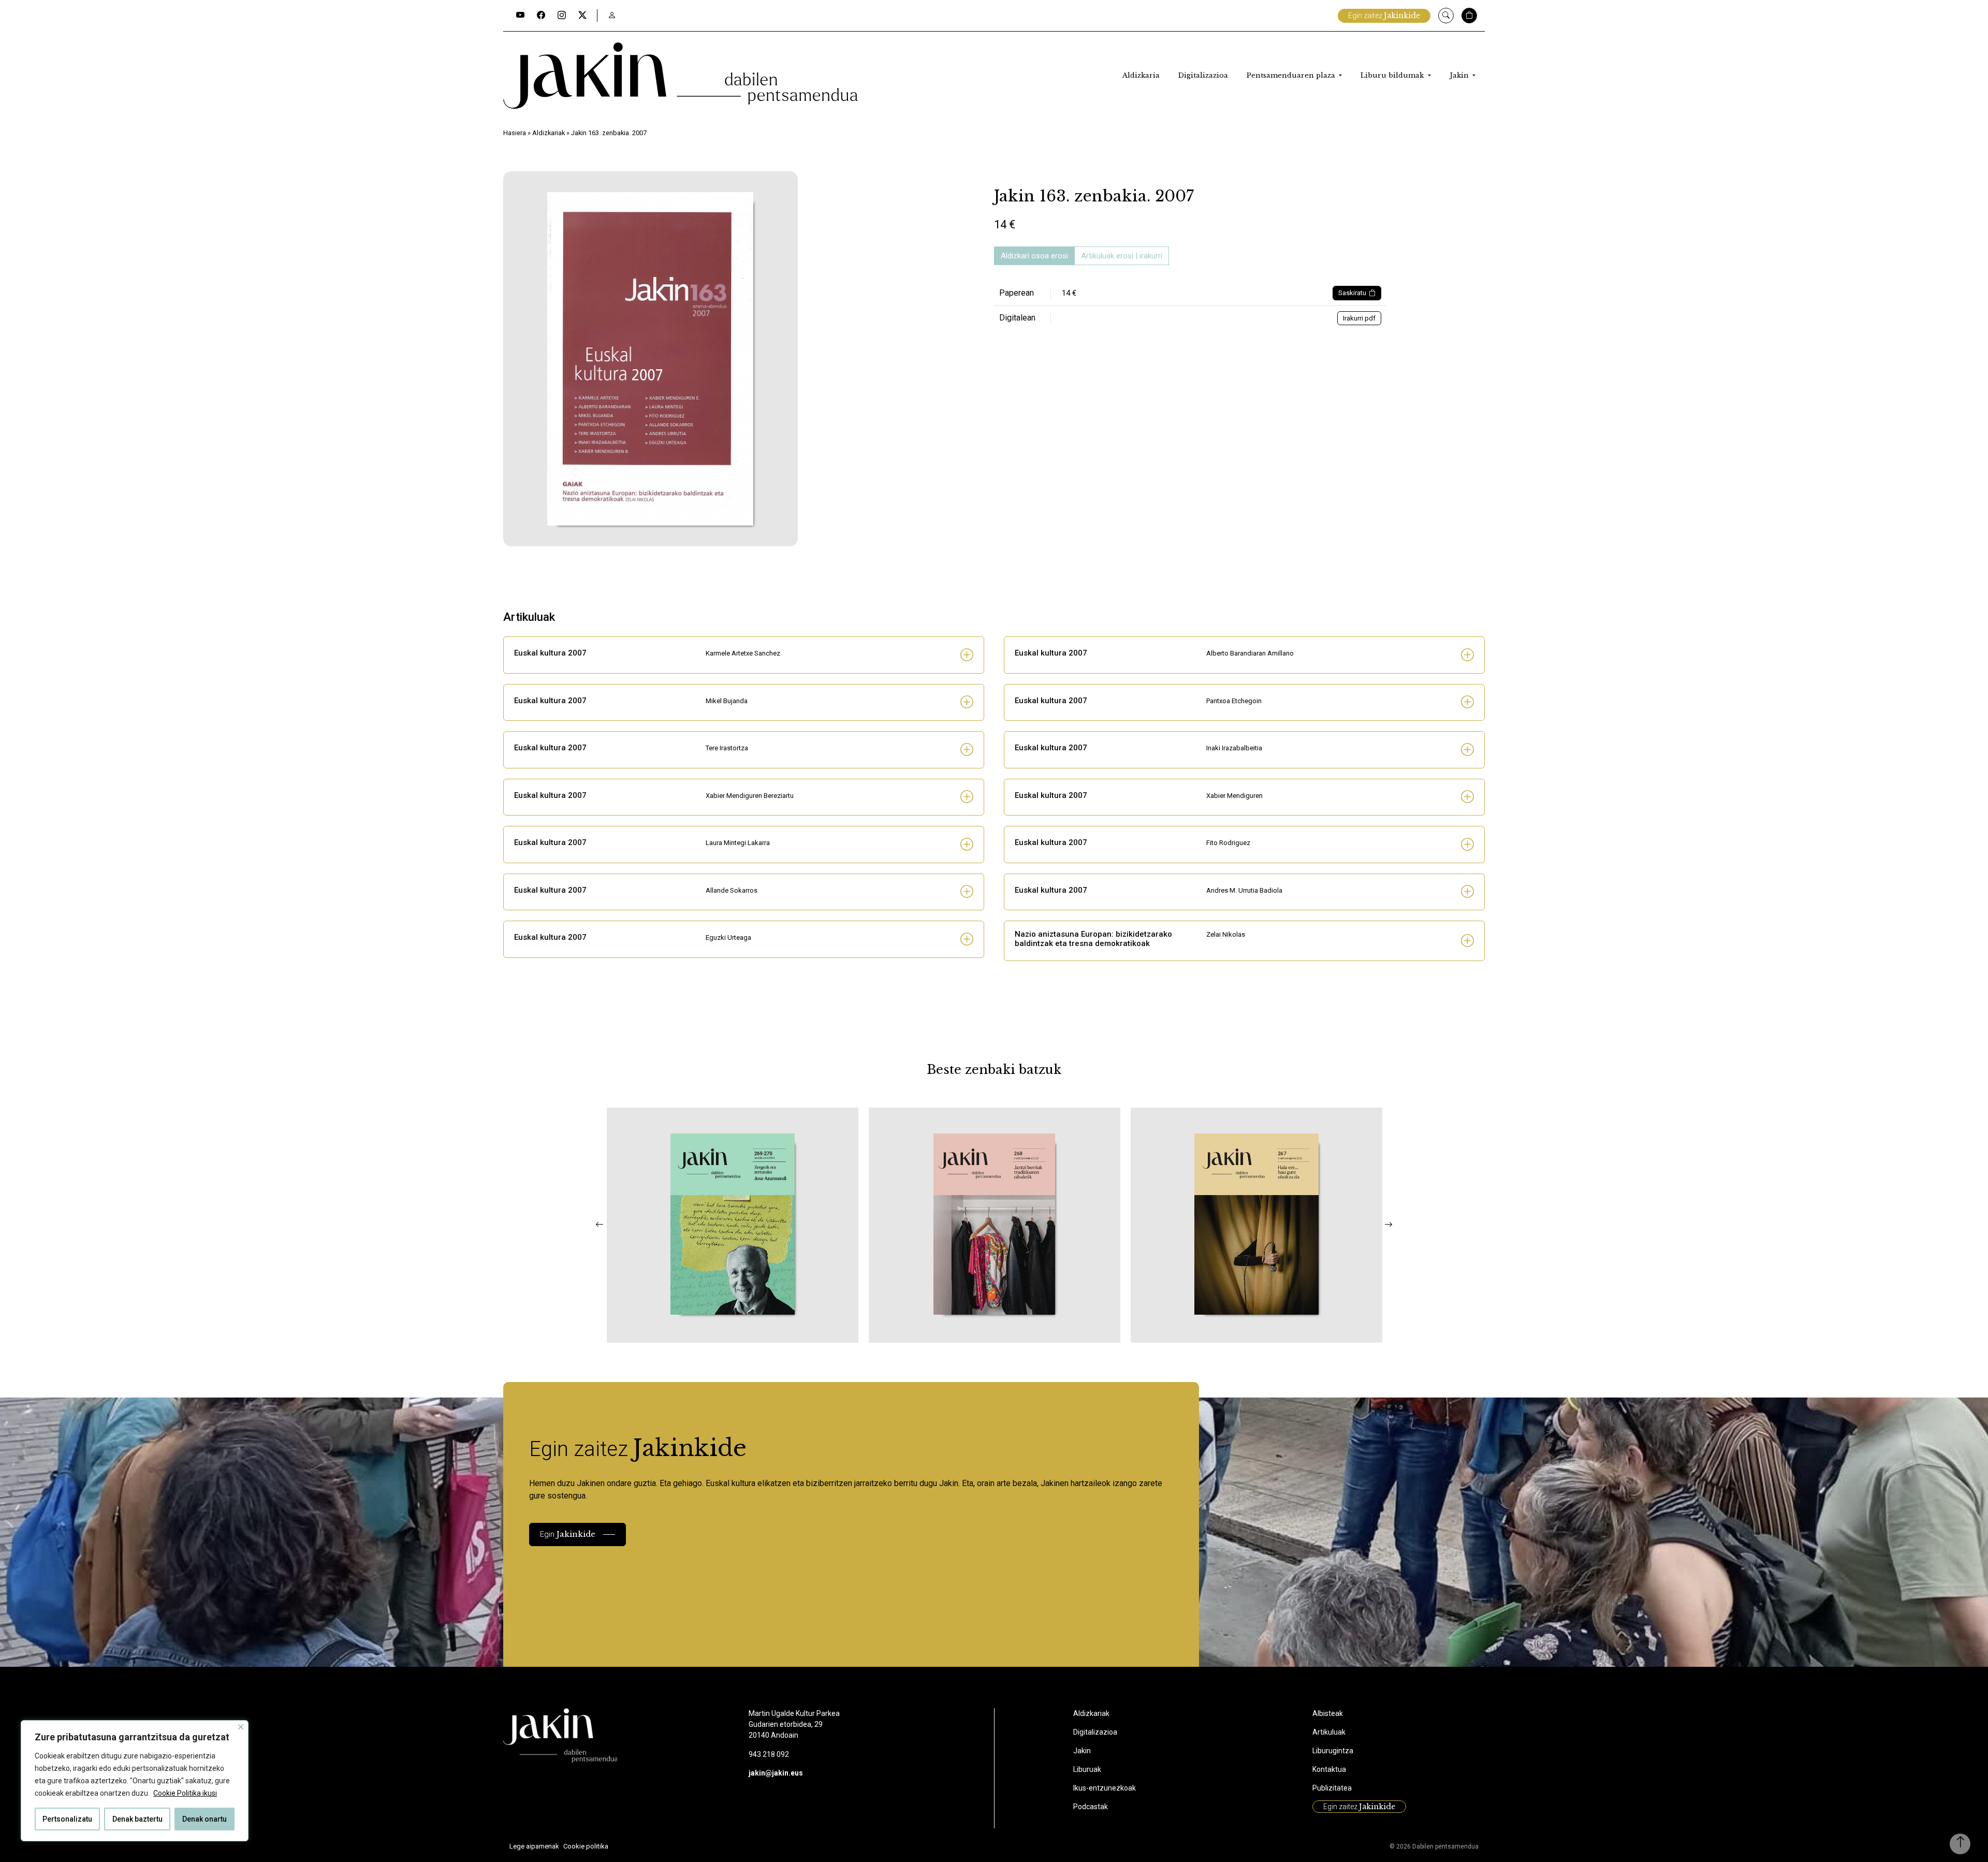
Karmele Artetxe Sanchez (743, 653)
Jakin (1460, 75)
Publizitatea (1332, 1788)
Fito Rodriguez (1228, 843)
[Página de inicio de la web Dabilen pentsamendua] (681, 76)
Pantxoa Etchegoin (1234, 701)
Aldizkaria (1141, 75)
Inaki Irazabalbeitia (1234, 748)
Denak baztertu (137, 1819)
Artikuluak (1329, 1732)
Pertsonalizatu (67, 1819)
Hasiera (515, 133)
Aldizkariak (549, 133)
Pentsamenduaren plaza (1292, 75)
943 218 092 (769, 1754)
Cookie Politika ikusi (185, 1793)
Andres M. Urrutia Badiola (1244, 890)
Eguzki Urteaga (728, 937)
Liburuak (1087, 1769)
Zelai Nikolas (1226, 934)
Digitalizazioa (1203, 75)
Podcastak (1091, 1807)
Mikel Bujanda (727, 701)
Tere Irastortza (727, 748)
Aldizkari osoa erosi (1034, 256)
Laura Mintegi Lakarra (738, 843)
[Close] (241, 1727)
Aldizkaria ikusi (676, 1329)
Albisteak (1328, 1713)
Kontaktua (1329, 1769)
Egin (568, 1534)
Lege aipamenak (534, 1846)
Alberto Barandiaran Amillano (1250, 653)
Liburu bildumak (1393, 75)
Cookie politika (586, 1846)
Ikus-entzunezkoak (1105, 1788)
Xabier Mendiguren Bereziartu (750, 796)
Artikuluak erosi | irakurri (1122, 256)
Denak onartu (204, 1819)
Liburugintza (1333, 1751)
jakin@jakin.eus (776, 1773)
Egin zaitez (1384, 16)
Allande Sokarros (732, 890)
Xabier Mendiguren (1234, 796)
